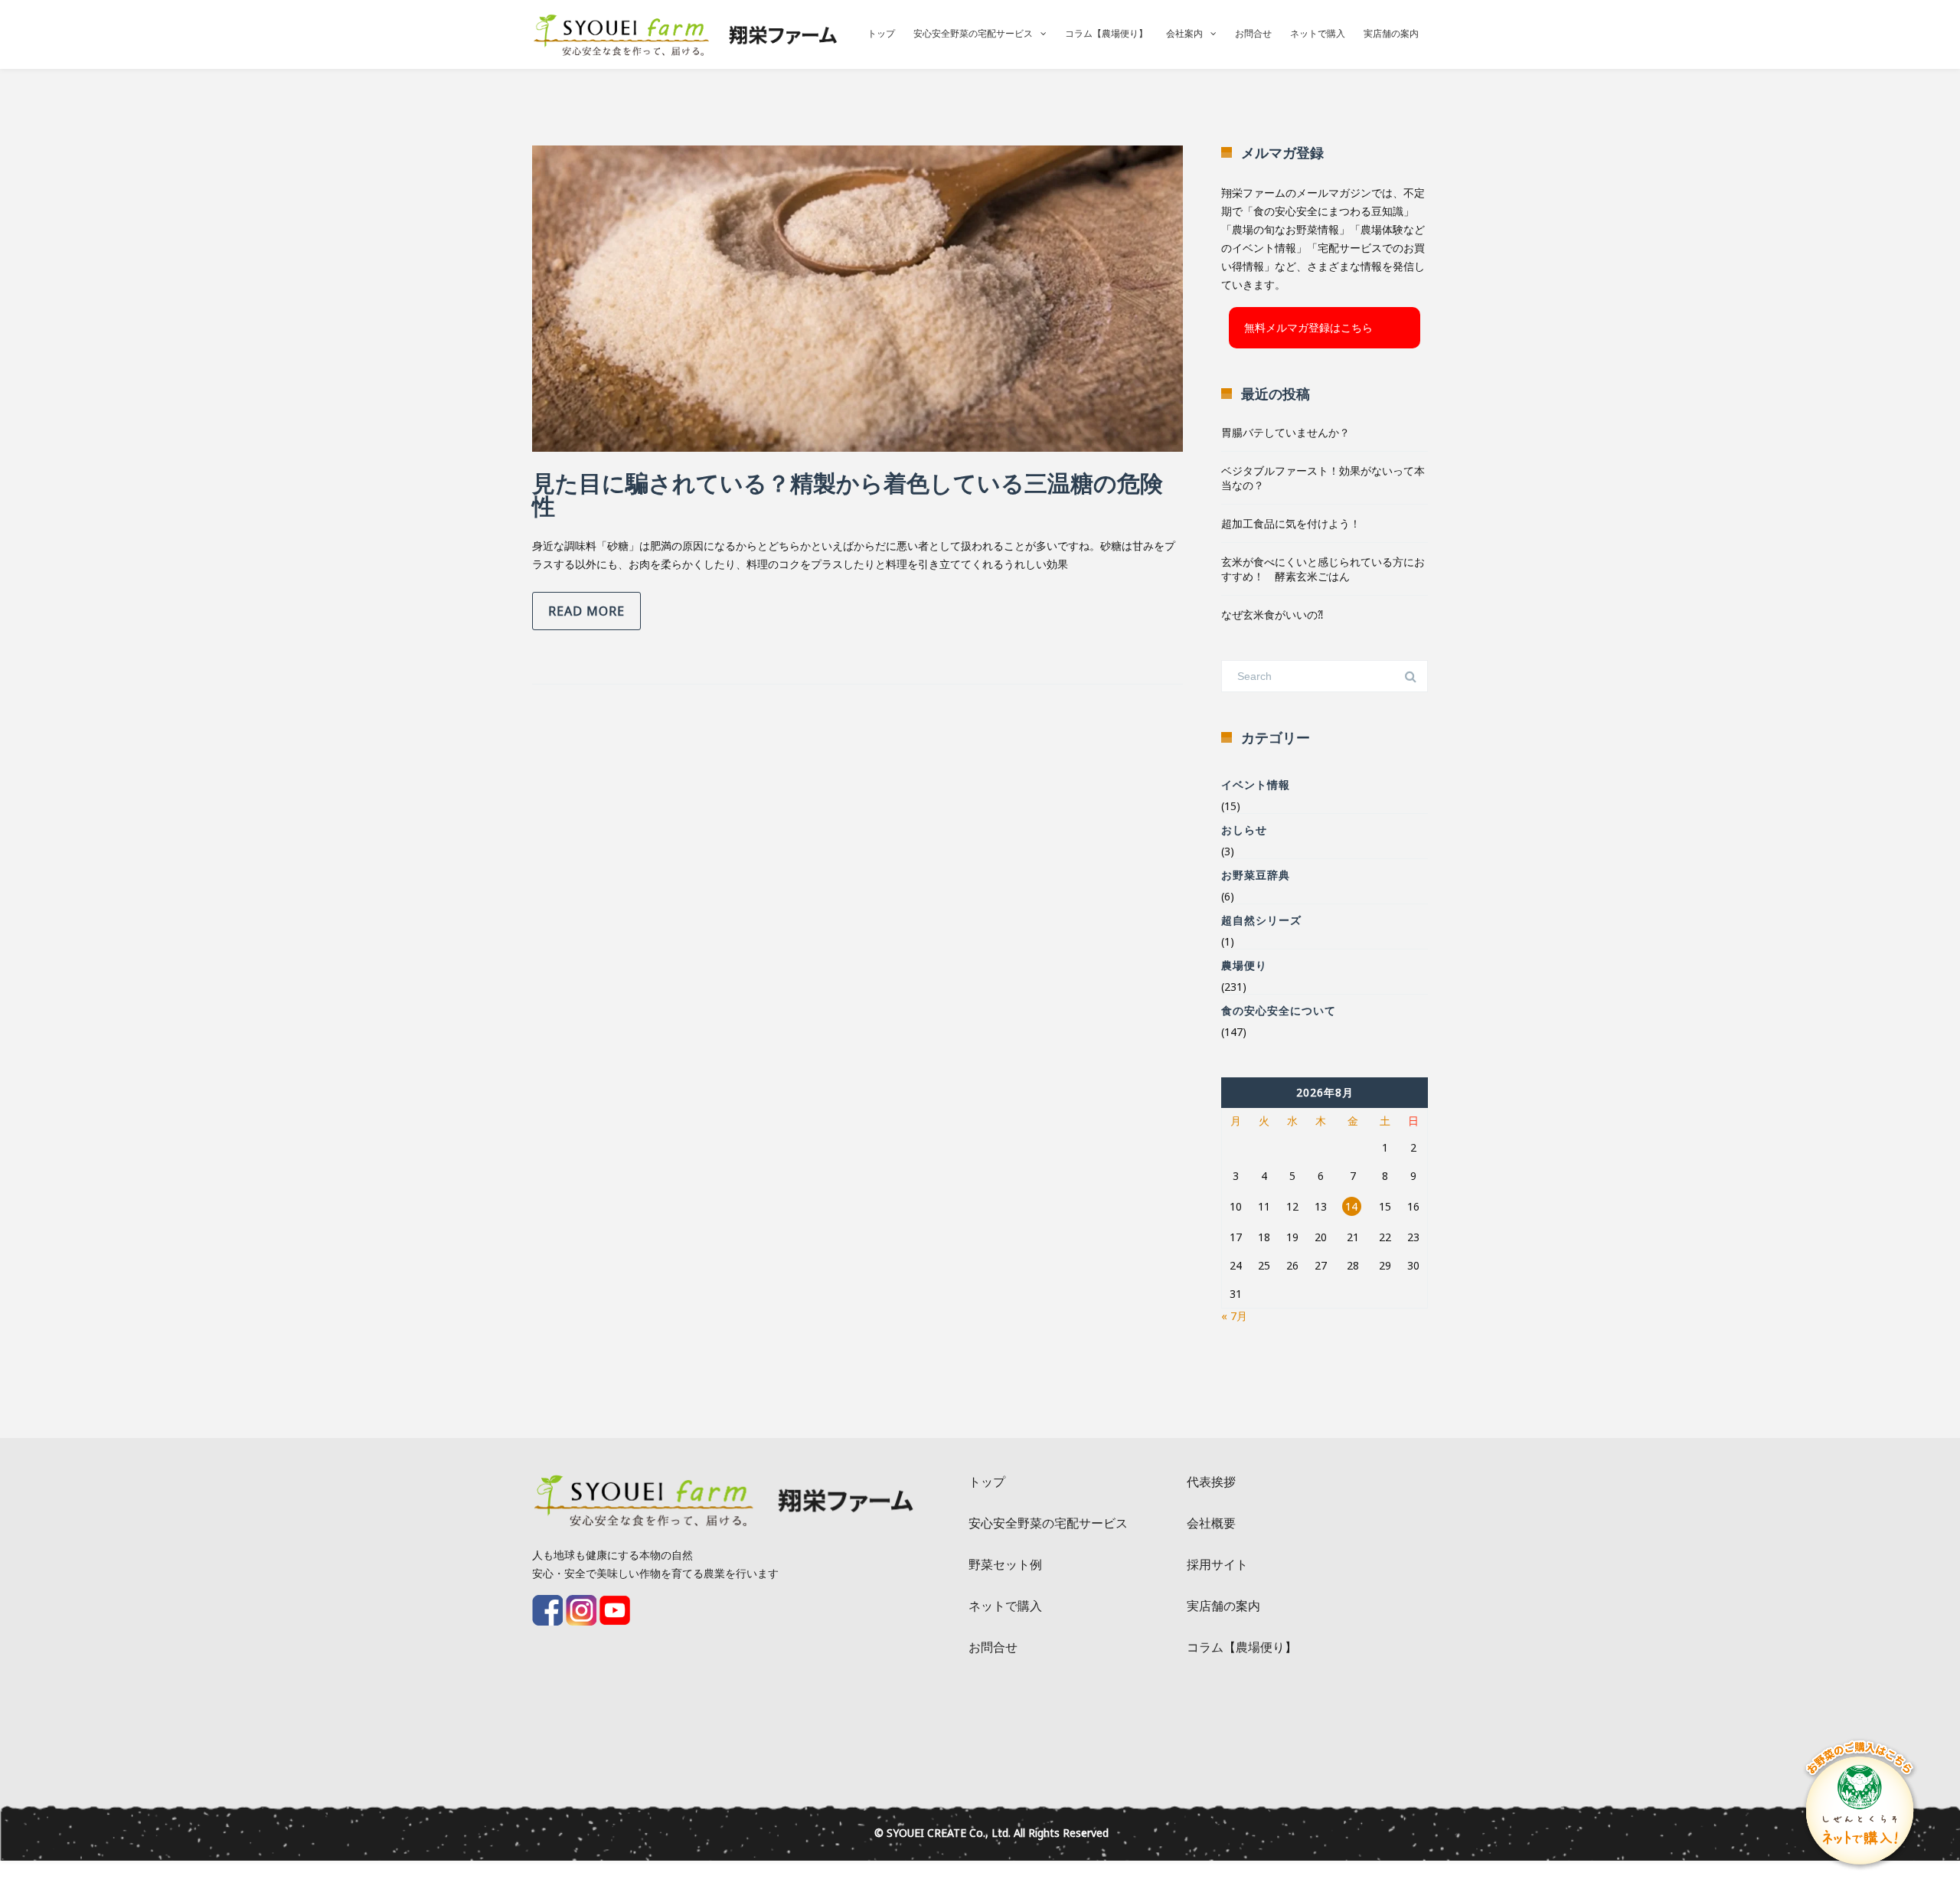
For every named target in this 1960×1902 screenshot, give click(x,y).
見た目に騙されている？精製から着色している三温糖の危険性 (848, 494)
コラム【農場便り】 (1106, 33)
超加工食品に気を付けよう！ (1291, 523)
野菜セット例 (1005, 1564)
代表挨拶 (1211, 1482)
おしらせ (1244, 830)
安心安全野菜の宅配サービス (973, 33)
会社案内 (1184, 33)
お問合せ (1253, 33)
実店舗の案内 (1391, 33)
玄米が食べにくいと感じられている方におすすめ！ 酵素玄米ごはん (1323, 569)
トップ (881, 33)
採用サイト (1217, 1564)
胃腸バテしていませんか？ (1285, 432)
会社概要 (1211, 1523)
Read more (586, 611)
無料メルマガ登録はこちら (1308, 327)
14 (1351, 1206)
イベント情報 (1256, 784)
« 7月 (1234, 1316)
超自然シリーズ (1261, 920)
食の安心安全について (1279, 1010)
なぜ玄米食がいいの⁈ (1272, 614)
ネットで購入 (1318, 33)
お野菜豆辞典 (1256, 875)
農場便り (1244, 965)
